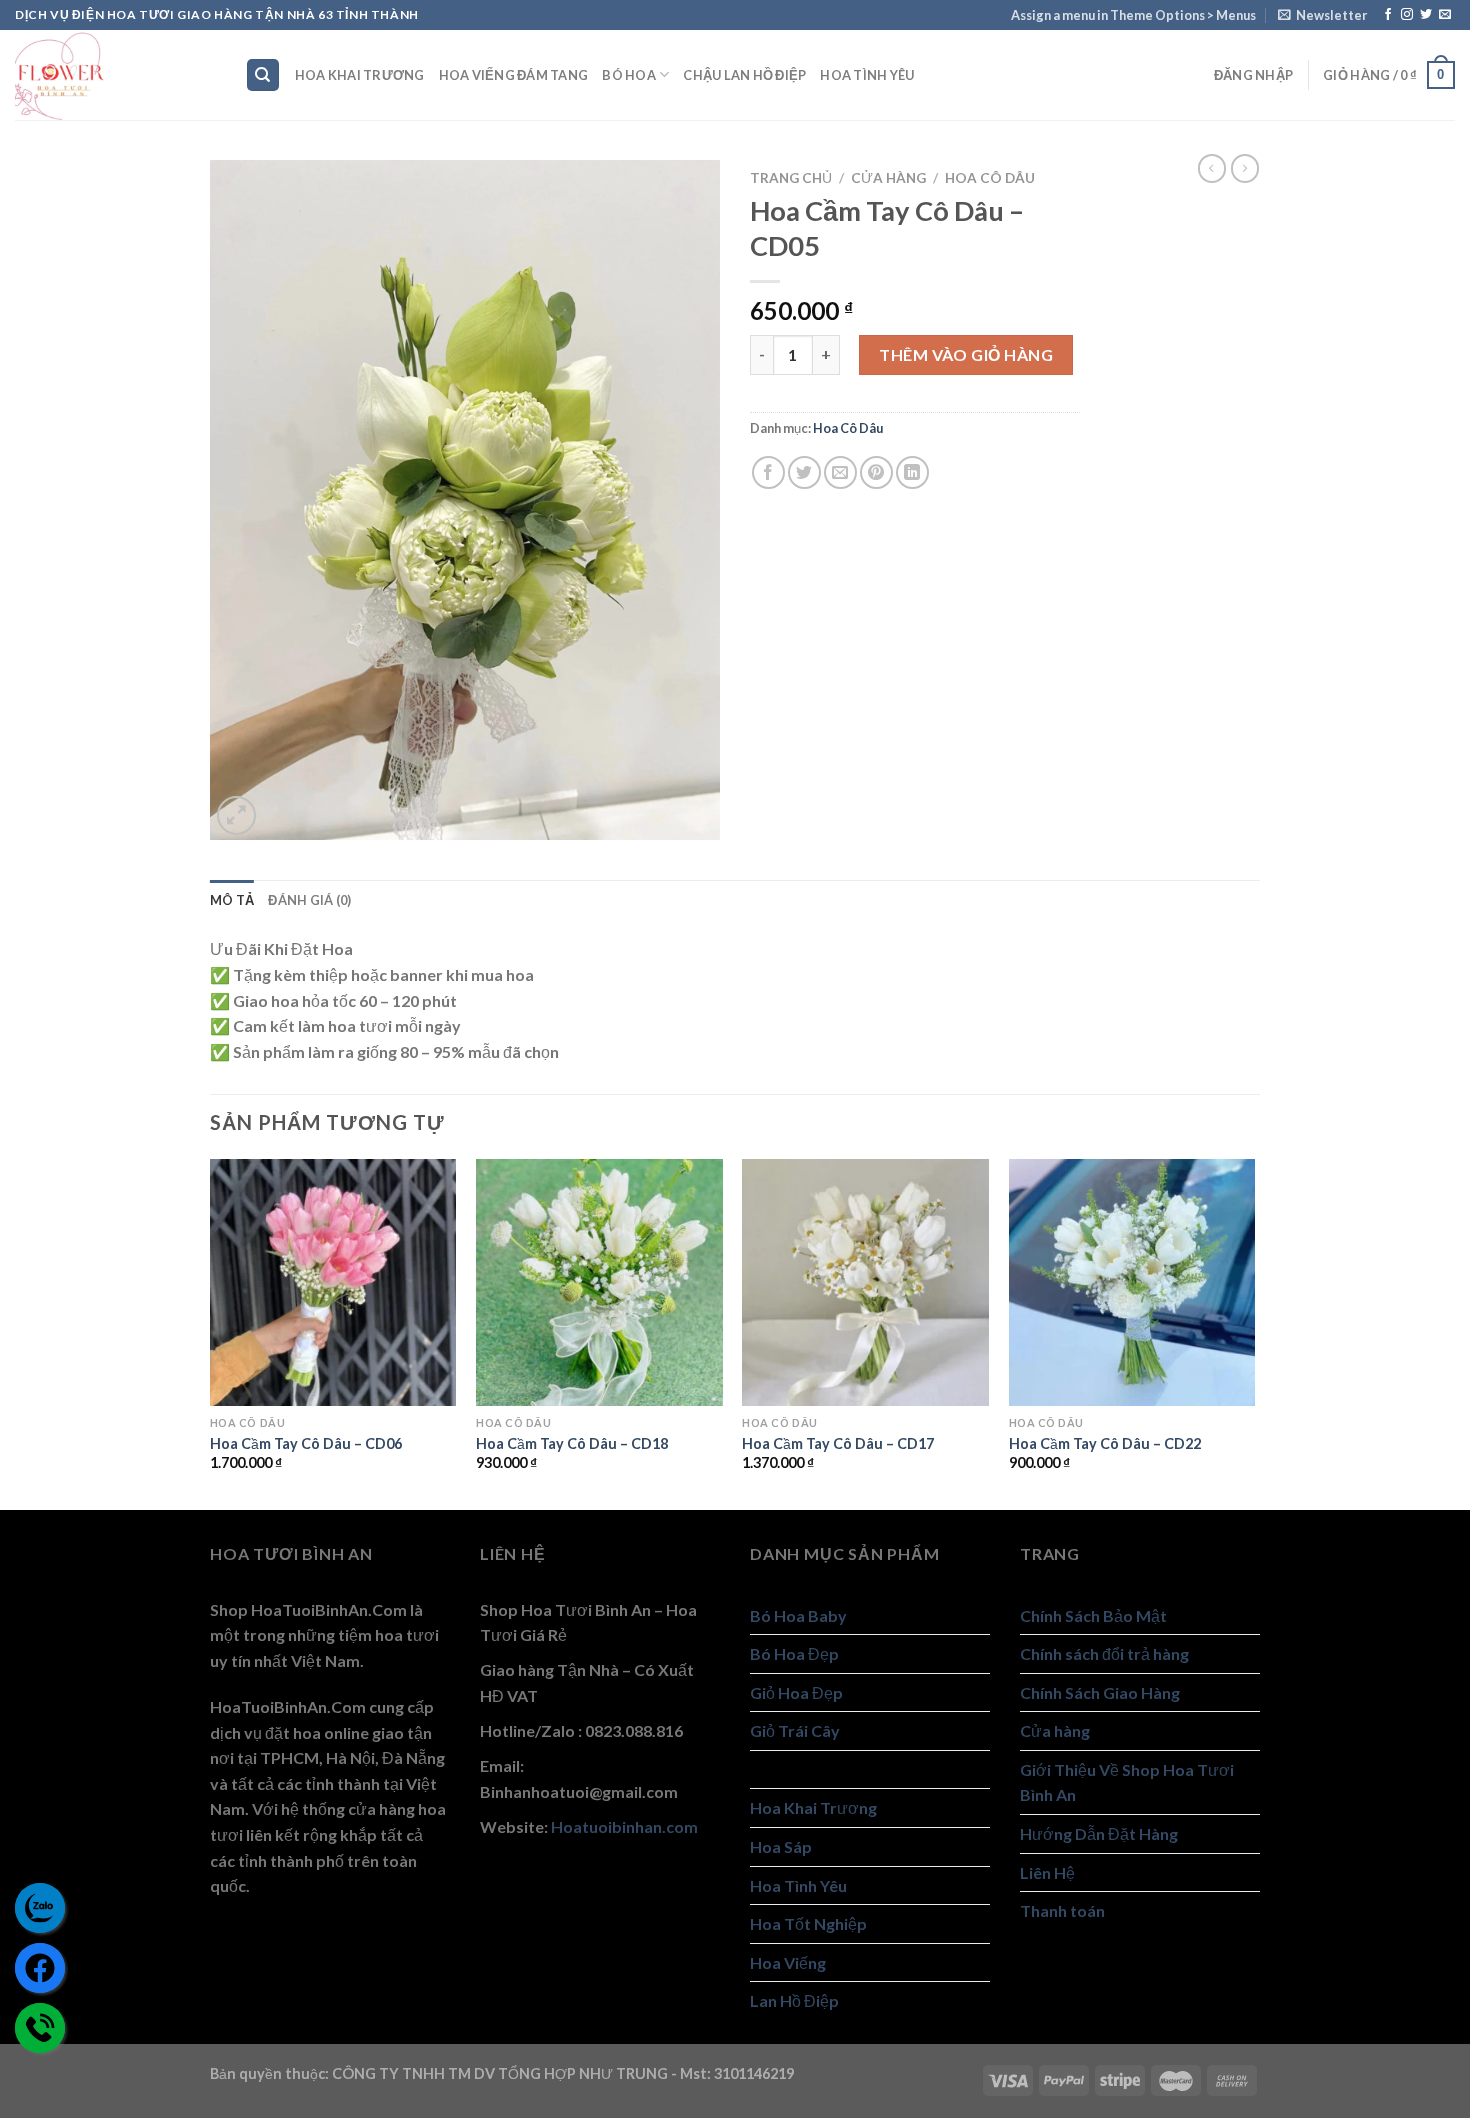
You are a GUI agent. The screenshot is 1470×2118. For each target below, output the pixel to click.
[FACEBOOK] (40, 1968)
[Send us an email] (1445, 15)
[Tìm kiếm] (263, 75)
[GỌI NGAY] (40, 2028)
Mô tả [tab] (232, 900)
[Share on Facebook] (768, 472)
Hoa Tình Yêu (867, 75)
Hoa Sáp (781, 1846)
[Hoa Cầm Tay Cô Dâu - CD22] (1132, 1282)
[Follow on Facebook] (1388, 15)
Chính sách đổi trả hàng (1104, 1653)
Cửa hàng (888, 178)
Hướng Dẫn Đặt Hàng (1099, 1833)
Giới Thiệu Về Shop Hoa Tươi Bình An (1127, 1782)
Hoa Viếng (788, 1962)
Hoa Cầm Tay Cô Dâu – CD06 (306, 1443)
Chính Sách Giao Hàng (1100, 1692)
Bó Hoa (629, 75)
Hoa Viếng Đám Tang (514, 75)
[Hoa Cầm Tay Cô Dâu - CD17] (865, 1282)
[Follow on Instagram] (1407, 15)
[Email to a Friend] (840, 472)
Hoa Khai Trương (360, 75)
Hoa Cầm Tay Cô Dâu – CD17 (838, 1443)
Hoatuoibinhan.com (624, 1826)
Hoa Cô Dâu (990, 178)
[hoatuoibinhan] (115, 75)
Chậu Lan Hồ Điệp (744, 75)
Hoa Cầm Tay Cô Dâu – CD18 (572, 1443)
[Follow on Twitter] (1426, 15)
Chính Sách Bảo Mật (1093, 1615)
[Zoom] (236, 815)
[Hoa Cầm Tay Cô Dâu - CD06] (333, 1282)
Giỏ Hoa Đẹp (796, 1692)
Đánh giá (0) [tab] (309, 900)
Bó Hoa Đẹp (794, 1653)
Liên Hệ (1047, 1872)
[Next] (1254, 1332)
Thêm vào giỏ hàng (966, 354)
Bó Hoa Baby (798, 1615)
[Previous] (211, 1332)
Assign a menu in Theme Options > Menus (1133, 15)
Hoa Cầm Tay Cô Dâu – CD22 (1105, 1443)
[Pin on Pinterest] (876, 472)
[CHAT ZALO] (40, 1908)
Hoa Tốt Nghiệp (808, 1923)
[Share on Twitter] (804, 472)
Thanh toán (1062, 1910)
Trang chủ (791, 178)
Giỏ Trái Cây (795, 1730)
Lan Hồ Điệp (794, 2000)
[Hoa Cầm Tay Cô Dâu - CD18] (599, 1282)
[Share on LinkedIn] (912, 472)
